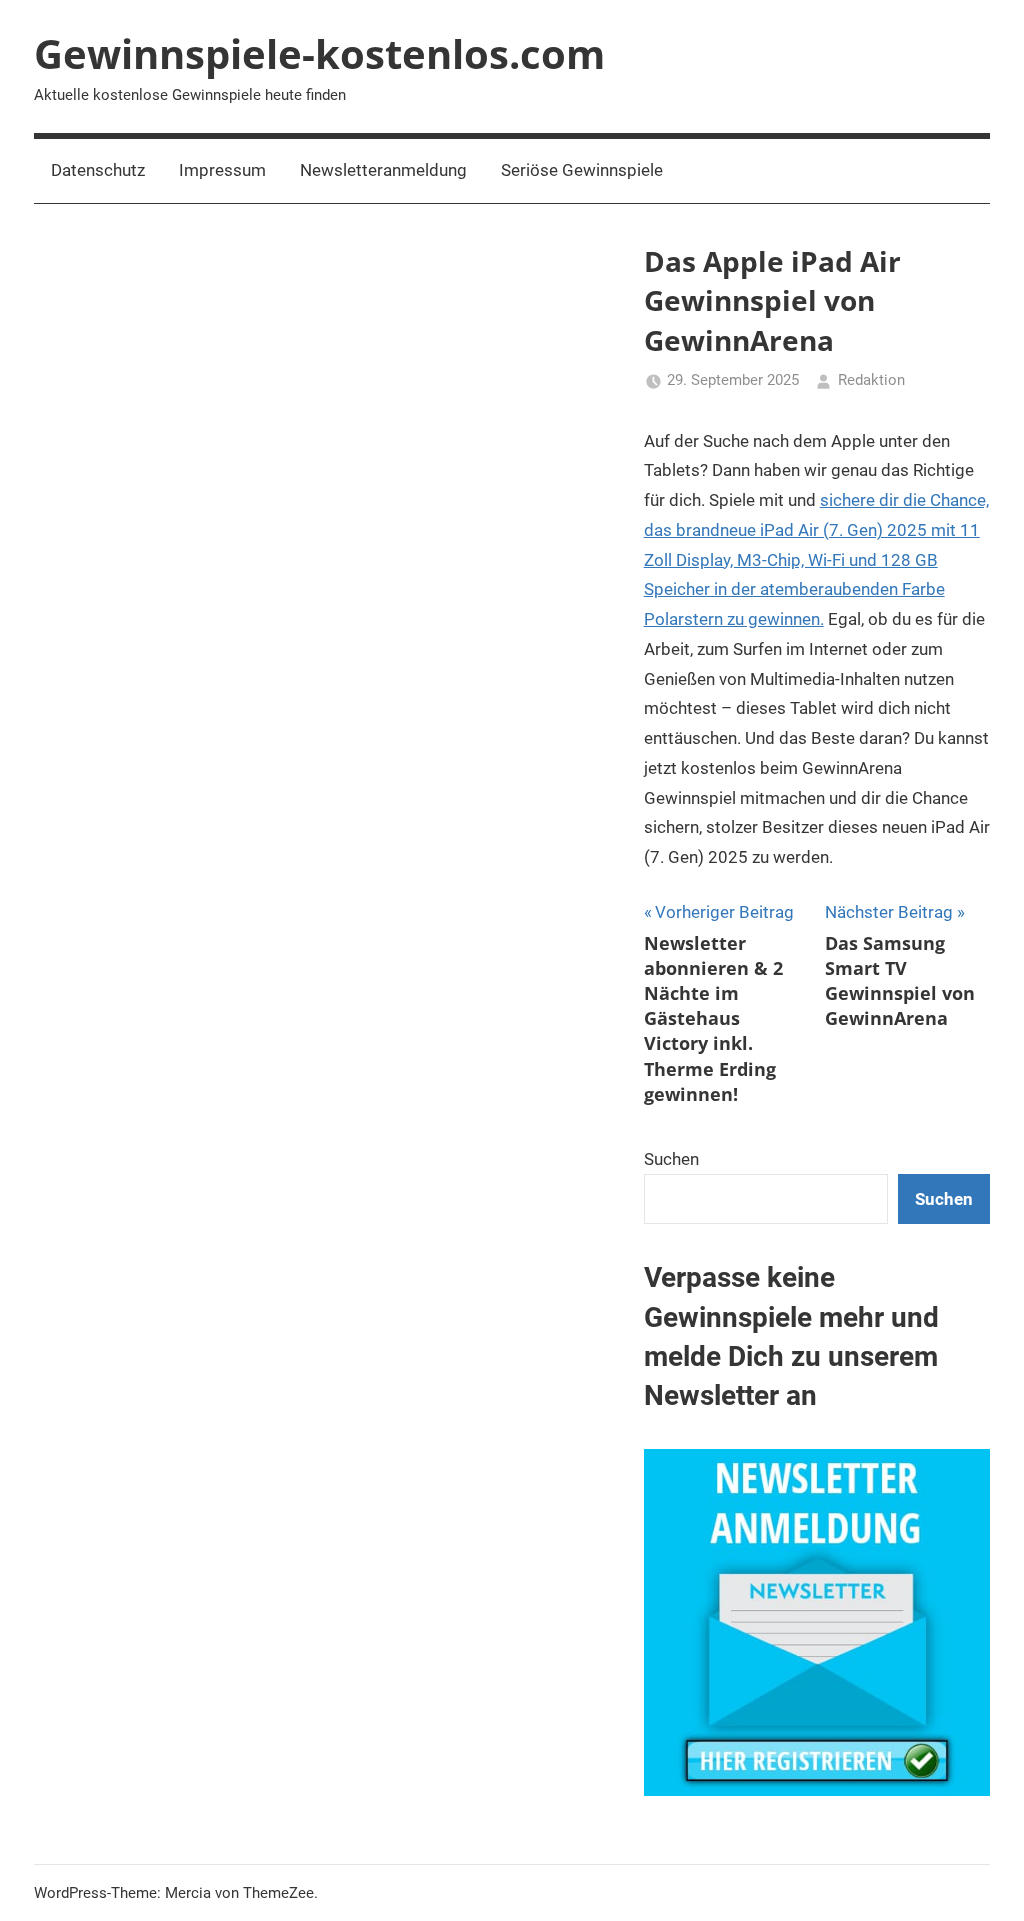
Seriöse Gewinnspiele (582, 170)
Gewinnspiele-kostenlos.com (319, 53)
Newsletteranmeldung (383, 170)
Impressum (222, 170)
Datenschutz (98, 170)
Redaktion (871, 380)
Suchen (671, 1159)
